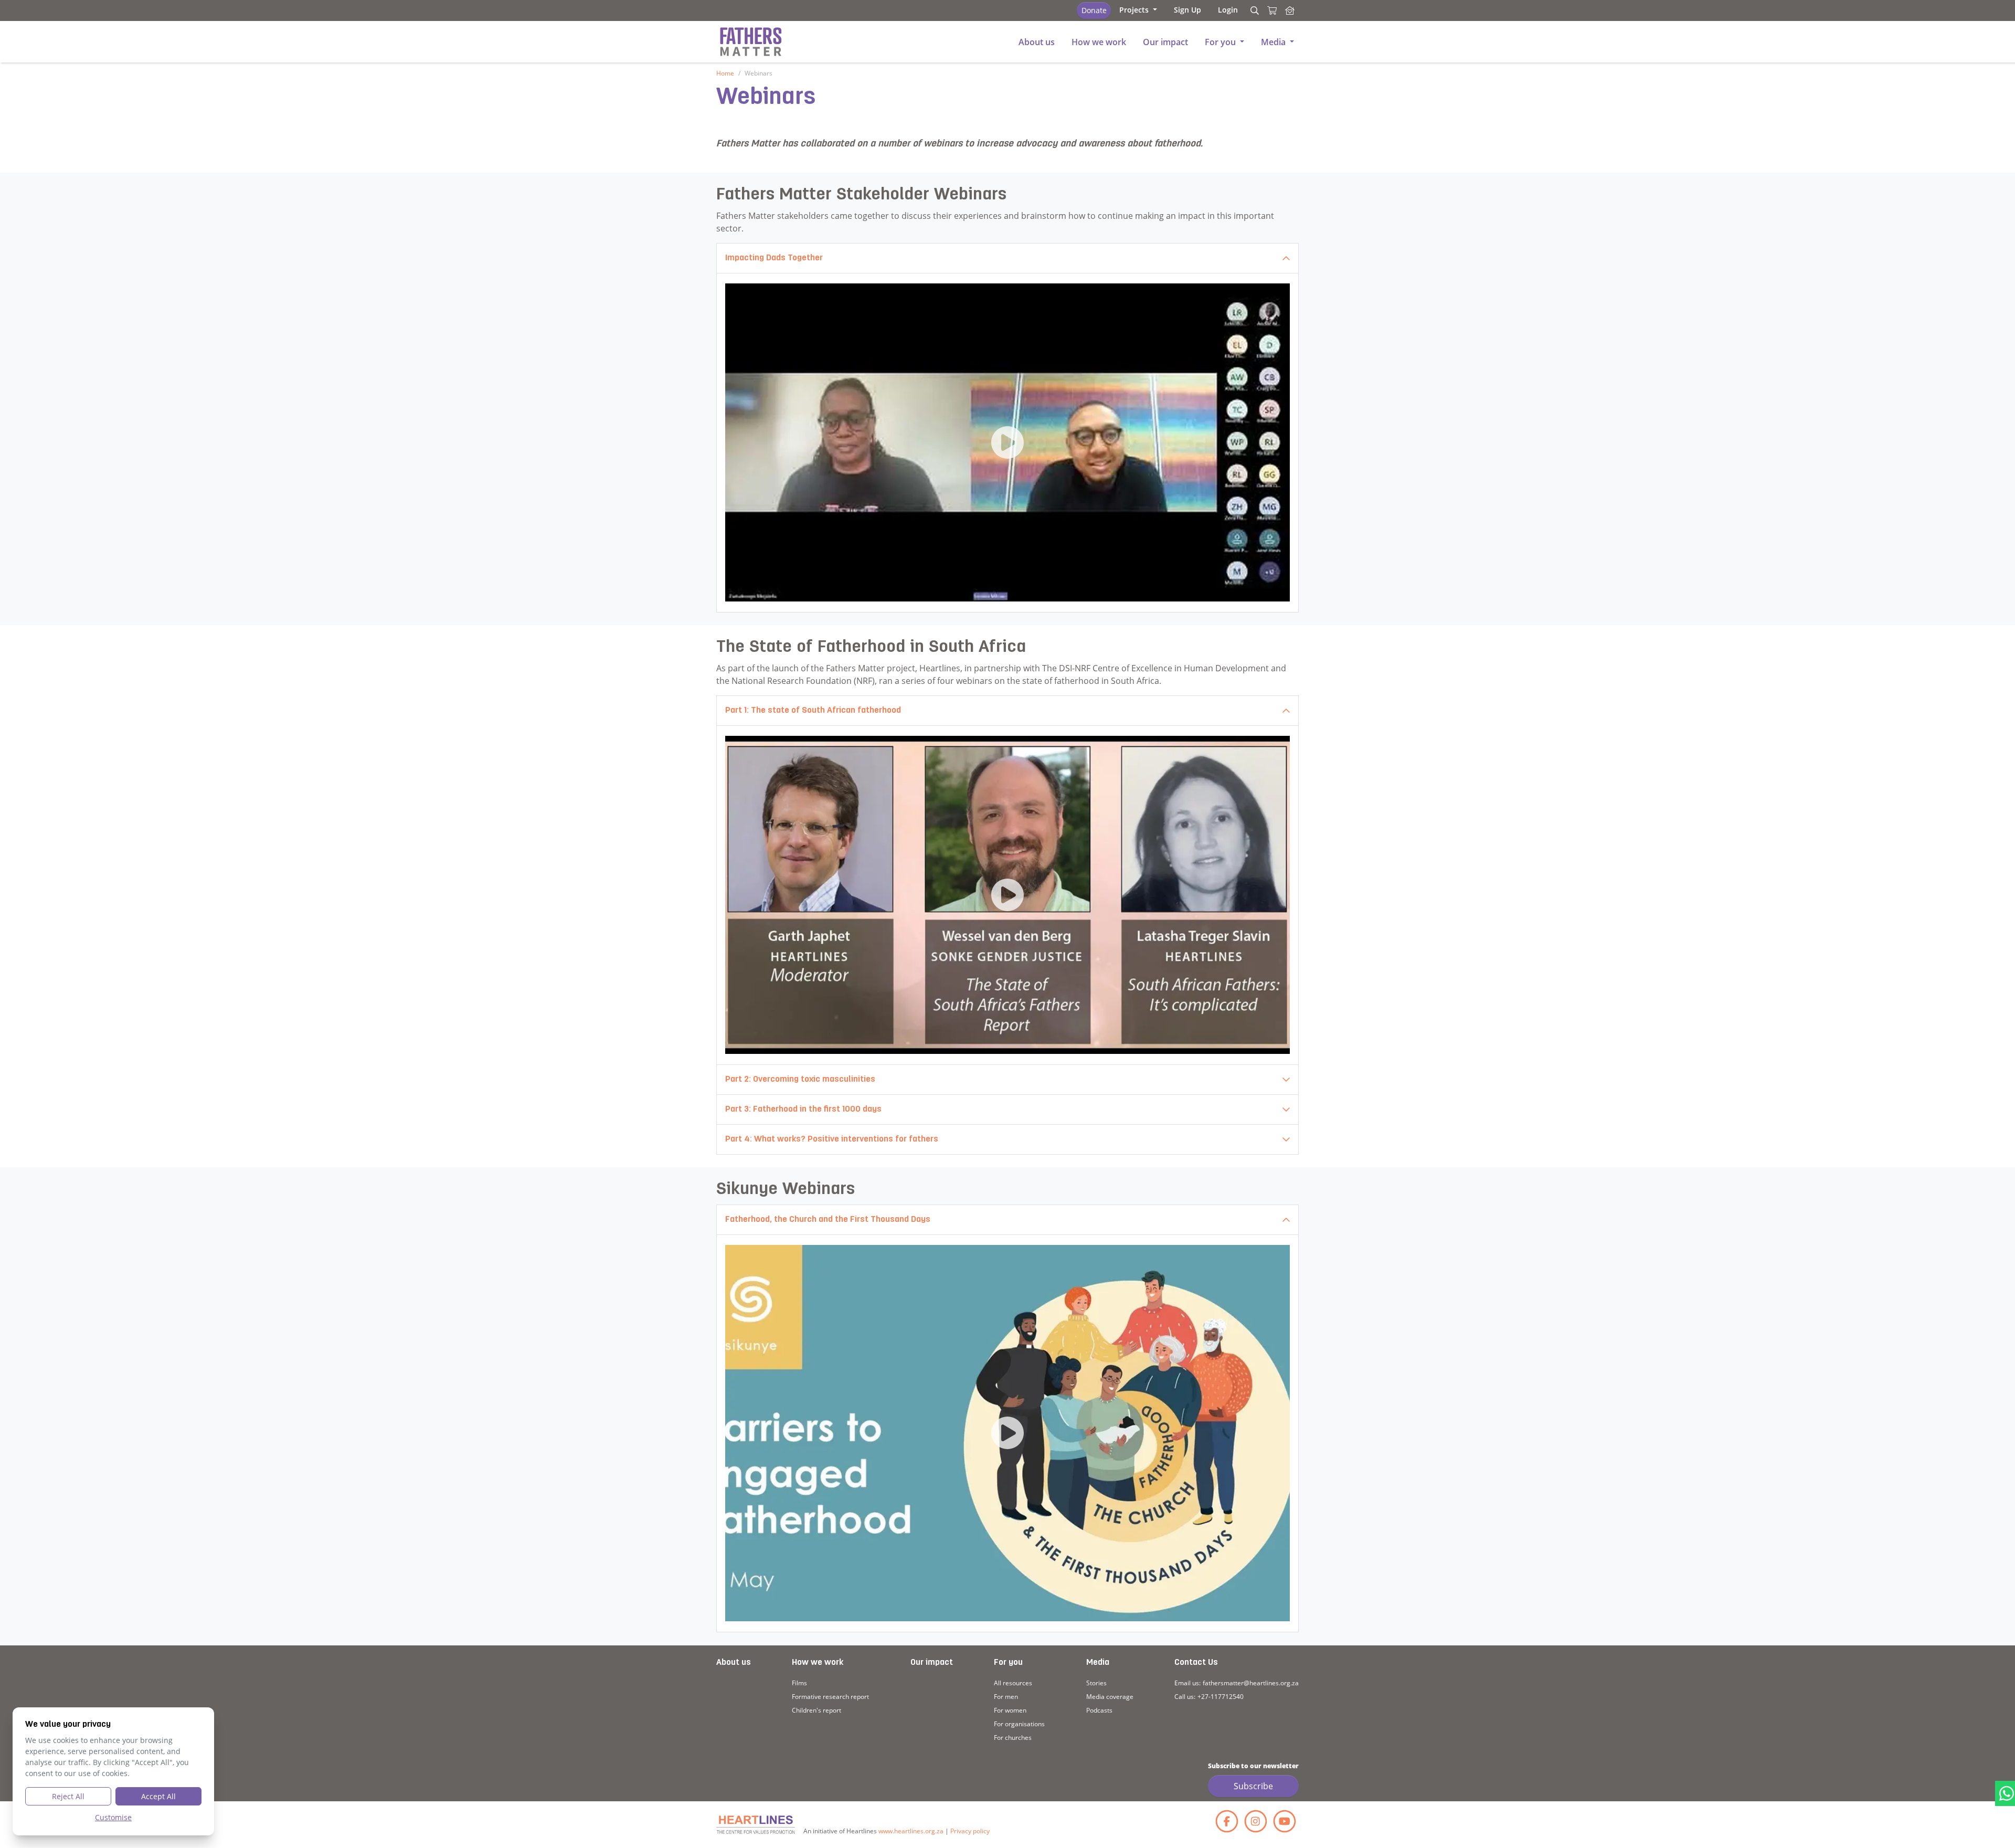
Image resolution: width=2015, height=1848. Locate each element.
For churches (1013, 1738)
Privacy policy (970, 1831)
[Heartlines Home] (1290, 10)
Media (1098, 1663)
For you (1008, 1663)
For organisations (1019, 1724)
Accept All (158, 1796)
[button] (1138, 10)
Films (799, 1683)
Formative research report (830, 1697)
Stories (1096, 1683)
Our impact (932, 1663)
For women (1010, 1710)
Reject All (68, 1796)
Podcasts (1099, 1710)
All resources (1013, 1683)
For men (1006, 1697)
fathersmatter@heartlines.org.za (1251, 1683)
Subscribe (1253, 1786)
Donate (1094, 10)
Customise (113, 1817)
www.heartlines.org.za (911, 1831)
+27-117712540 (1221, 1697)
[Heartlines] (756, 1825)
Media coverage (1110, 1697)
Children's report (816, 1710)
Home (725, 73)
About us (734, 1663)
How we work (818, 1663)
